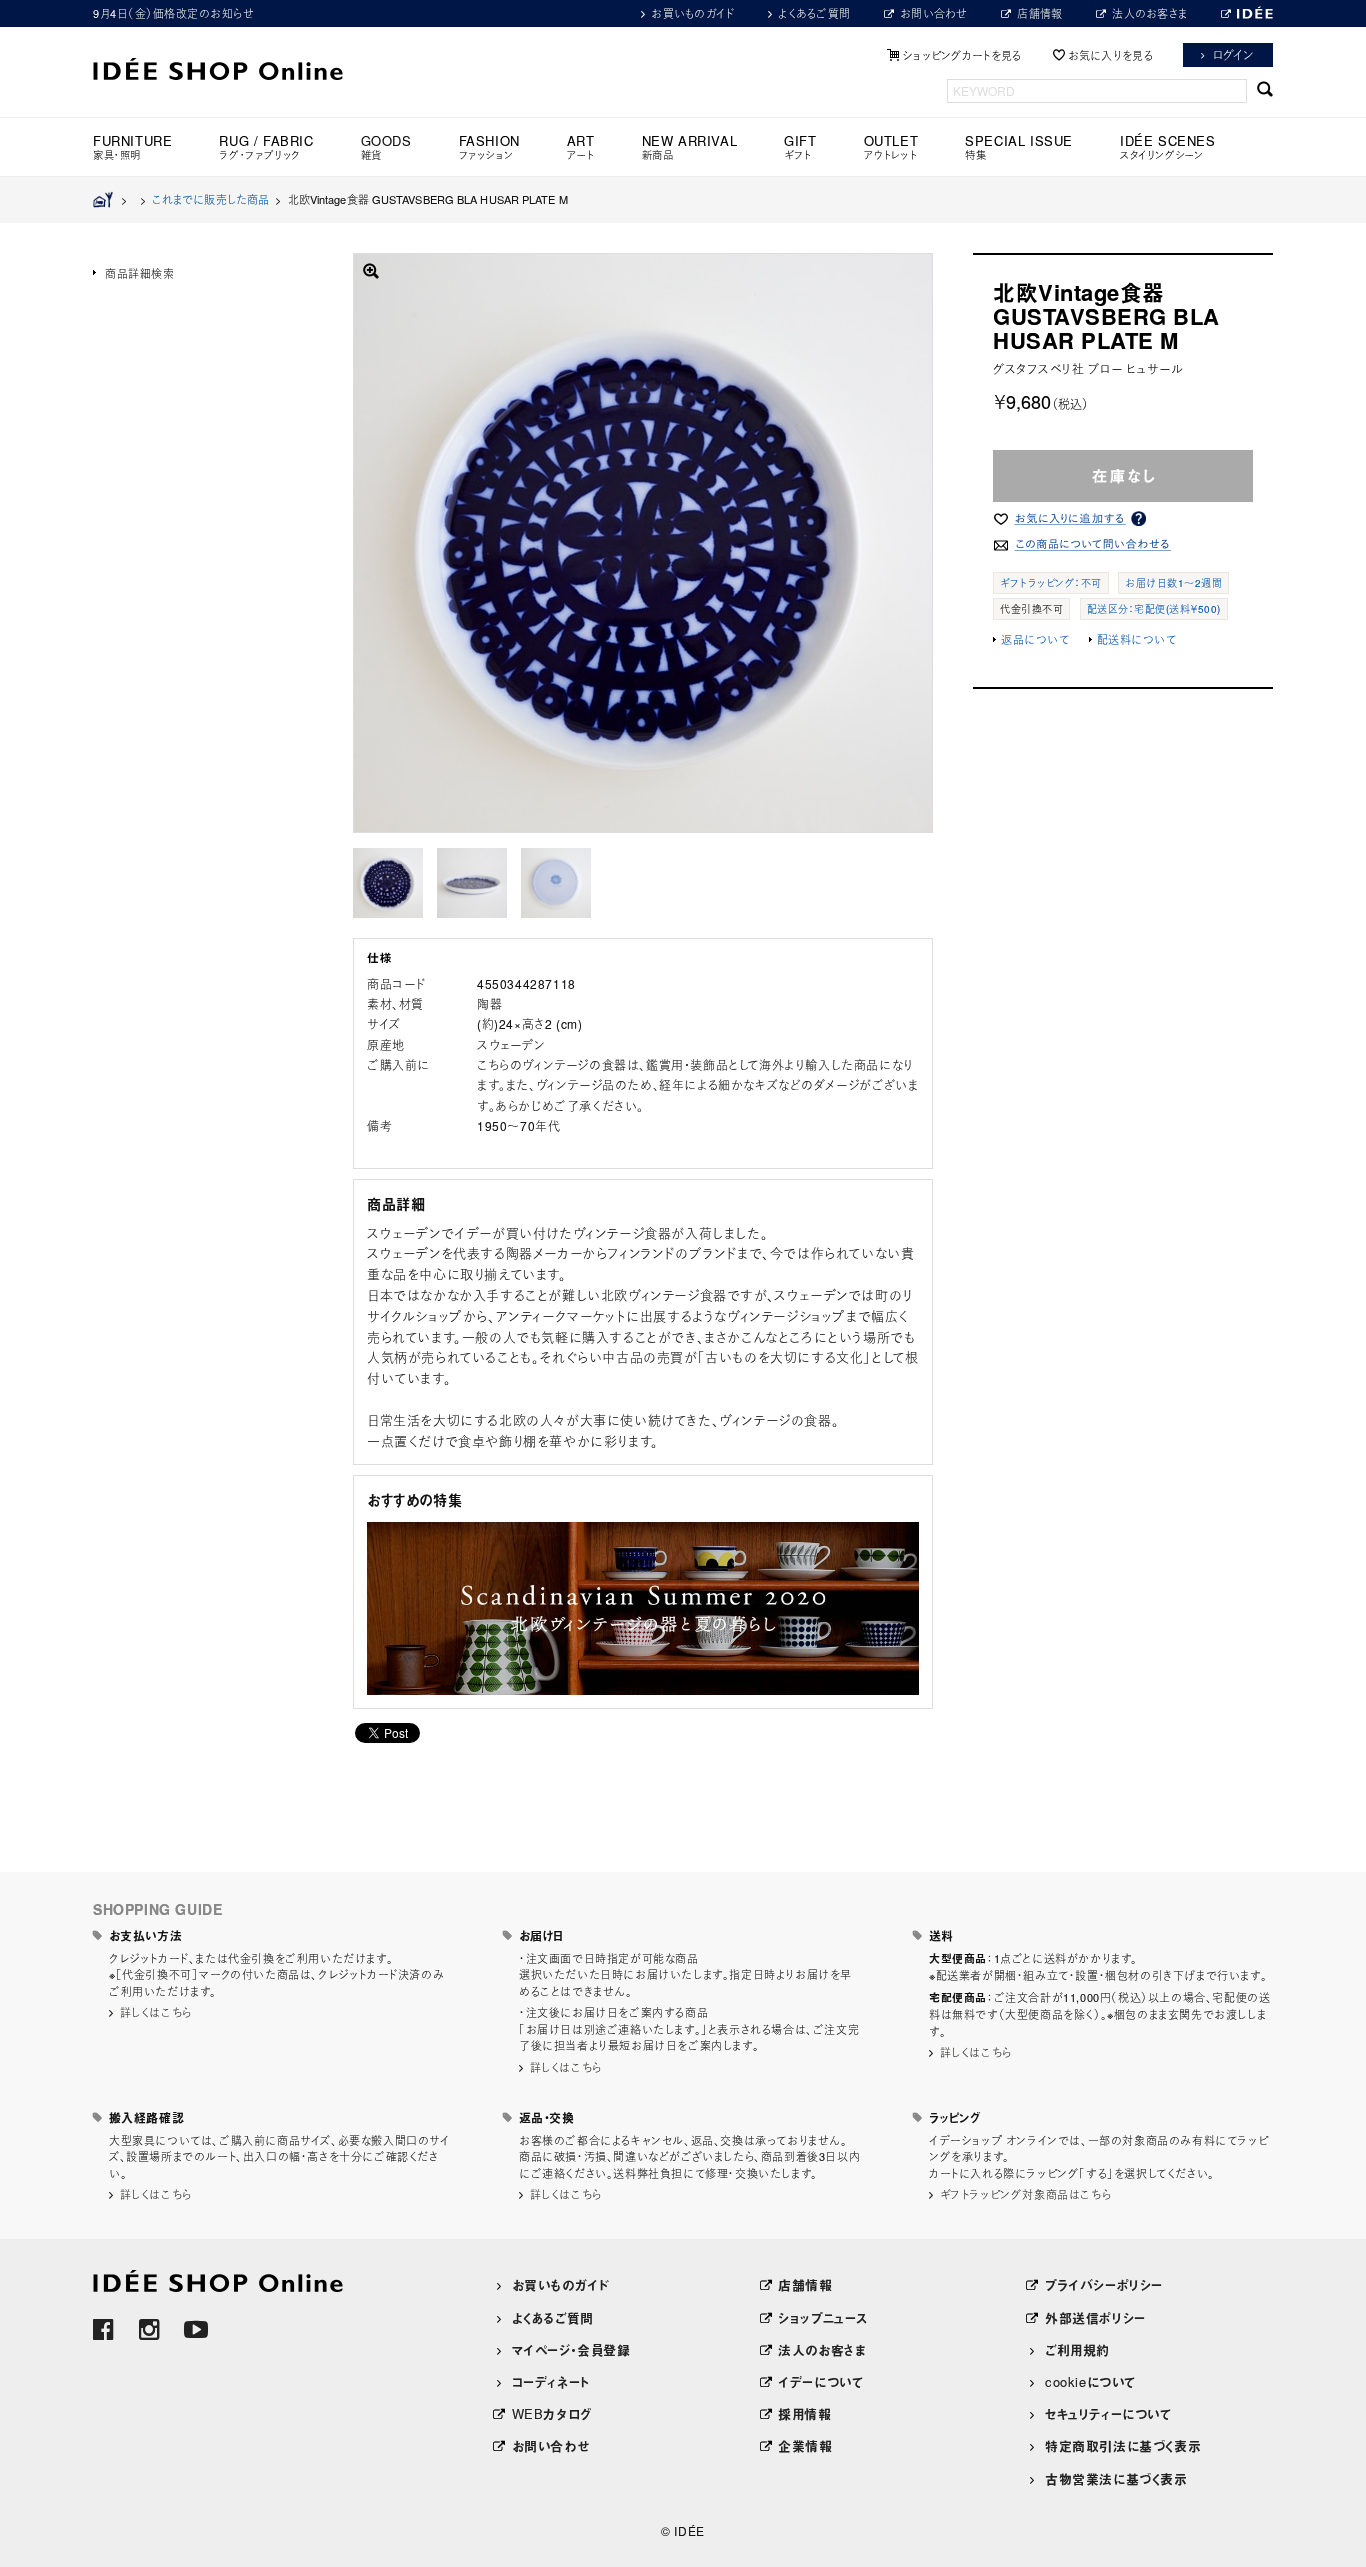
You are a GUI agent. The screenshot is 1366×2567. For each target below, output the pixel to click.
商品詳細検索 (140, 273)
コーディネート (551, 2381)
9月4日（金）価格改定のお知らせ (173, 13)
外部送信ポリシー (1095, 2317)
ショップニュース (823, 2317)
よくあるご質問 (814, 13)
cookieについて (1090, 2381)
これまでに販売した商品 (210, 199)
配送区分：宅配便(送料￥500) (1154, 609)
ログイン (1233, 54)
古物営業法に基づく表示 (1116, 2478)
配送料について (1137, 639)
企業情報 (805, 2445)
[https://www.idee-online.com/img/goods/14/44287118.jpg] (472, 883)
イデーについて (820, 2381)
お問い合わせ (934, 13)
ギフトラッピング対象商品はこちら (1026, 2194)
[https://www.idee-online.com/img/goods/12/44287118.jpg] (388, 883)
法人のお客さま (1149, 13)
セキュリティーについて (1108, 2413)
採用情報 (804, 2413)
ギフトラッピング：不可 (1051, 583)
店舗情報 (1039, 13)
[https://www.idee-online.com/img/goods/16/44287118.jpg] (556, 883)
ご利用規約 (1077, 2349)
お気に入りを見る (1110, 55)
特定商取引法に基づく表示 (1123, 2445)
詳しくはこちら (156, 2012)
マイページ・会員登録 (571, 2349)
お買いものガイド (692, 13)
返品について (1035, 639)
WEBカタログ (552, 2413)
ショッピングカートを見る (962, 55)
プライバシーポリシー (1104, 2284)
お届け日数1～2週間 (1173, 583)
